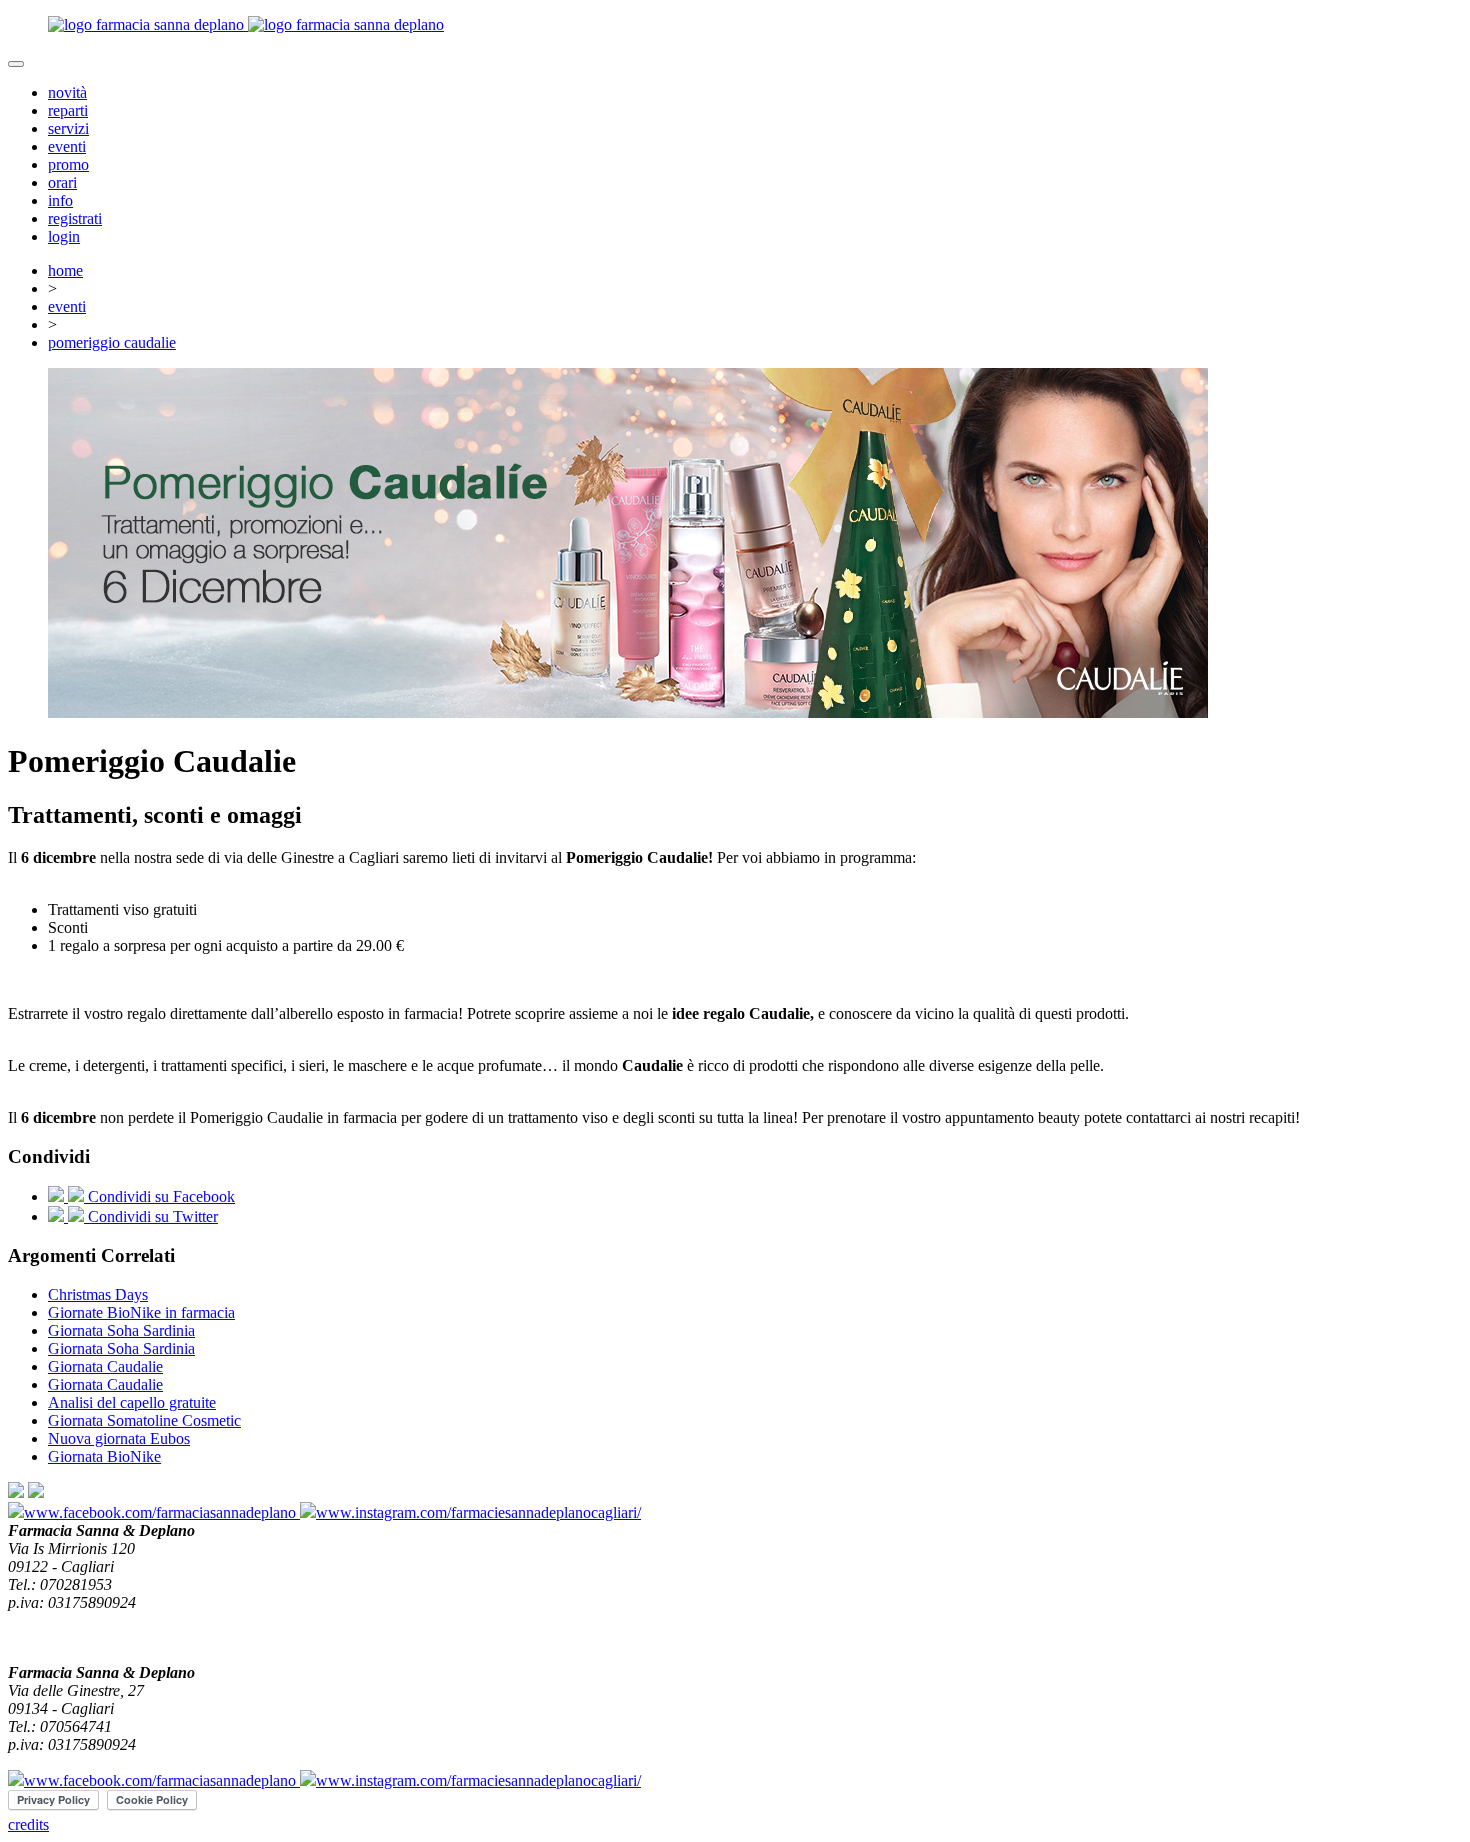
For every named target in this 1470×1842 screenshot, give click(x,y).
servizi (68, 128)
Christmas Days (98, 1294)
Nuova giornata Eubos (119, 1438)
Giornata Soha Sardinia (121, 1330)
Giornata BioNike (104, 1456)
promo (68, 164)
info (60, 200)
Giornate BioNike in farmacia (141, 1312)
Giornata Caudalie (105, 1366)
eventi (67, 146)
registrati (75, 218)
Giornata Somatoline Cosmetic (144, 1420)
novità (67, 92)
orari (62, 182)
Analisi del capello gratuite (132, 1402)
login (64, 236)
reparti (68, 110)
